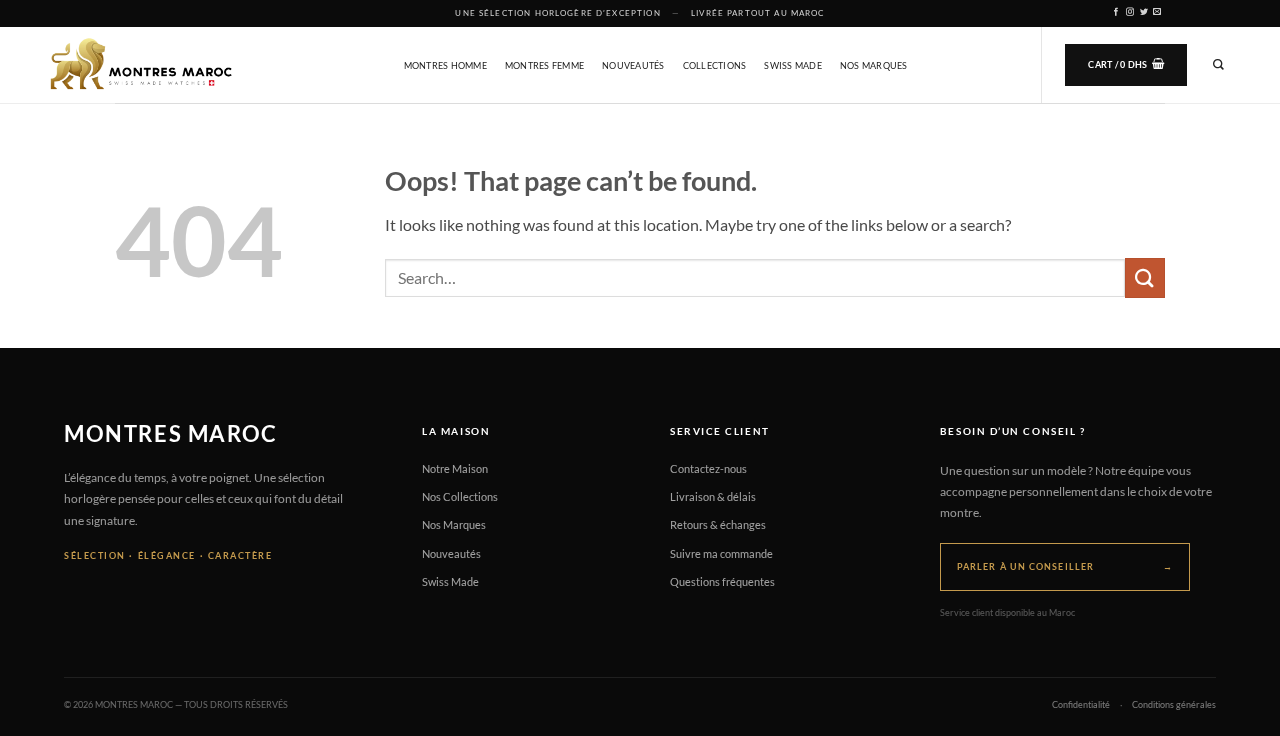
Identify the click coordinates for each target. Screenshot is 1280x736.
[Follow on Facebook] (1116, 12)
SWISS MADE (793, 65)
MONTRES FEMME (544, 65)
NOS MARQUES (874, 65)
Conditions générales (1174, 705)
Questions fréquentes (722, 581)
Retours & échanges (718, 524)
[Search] (1219, 65)
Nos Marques (454, 524)
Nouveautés (451, 553)
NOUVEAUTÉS (633, 65)
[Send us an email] (1157, 12)
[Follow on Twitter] (1144, 12)
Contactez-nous (708, 468)
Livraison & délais (713, 496)
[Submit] (1145, 277)
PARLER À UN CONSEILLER (1065, 566)
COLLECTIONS (715, 65)
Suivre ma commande (721, 553)
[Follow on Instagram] (1130, 12)
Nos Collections (460, 496)
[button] (1126, 65)
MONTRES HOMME (445, 65)
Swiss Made (450, 581)
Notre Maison (455, 468)
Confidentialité (1081, 705)
